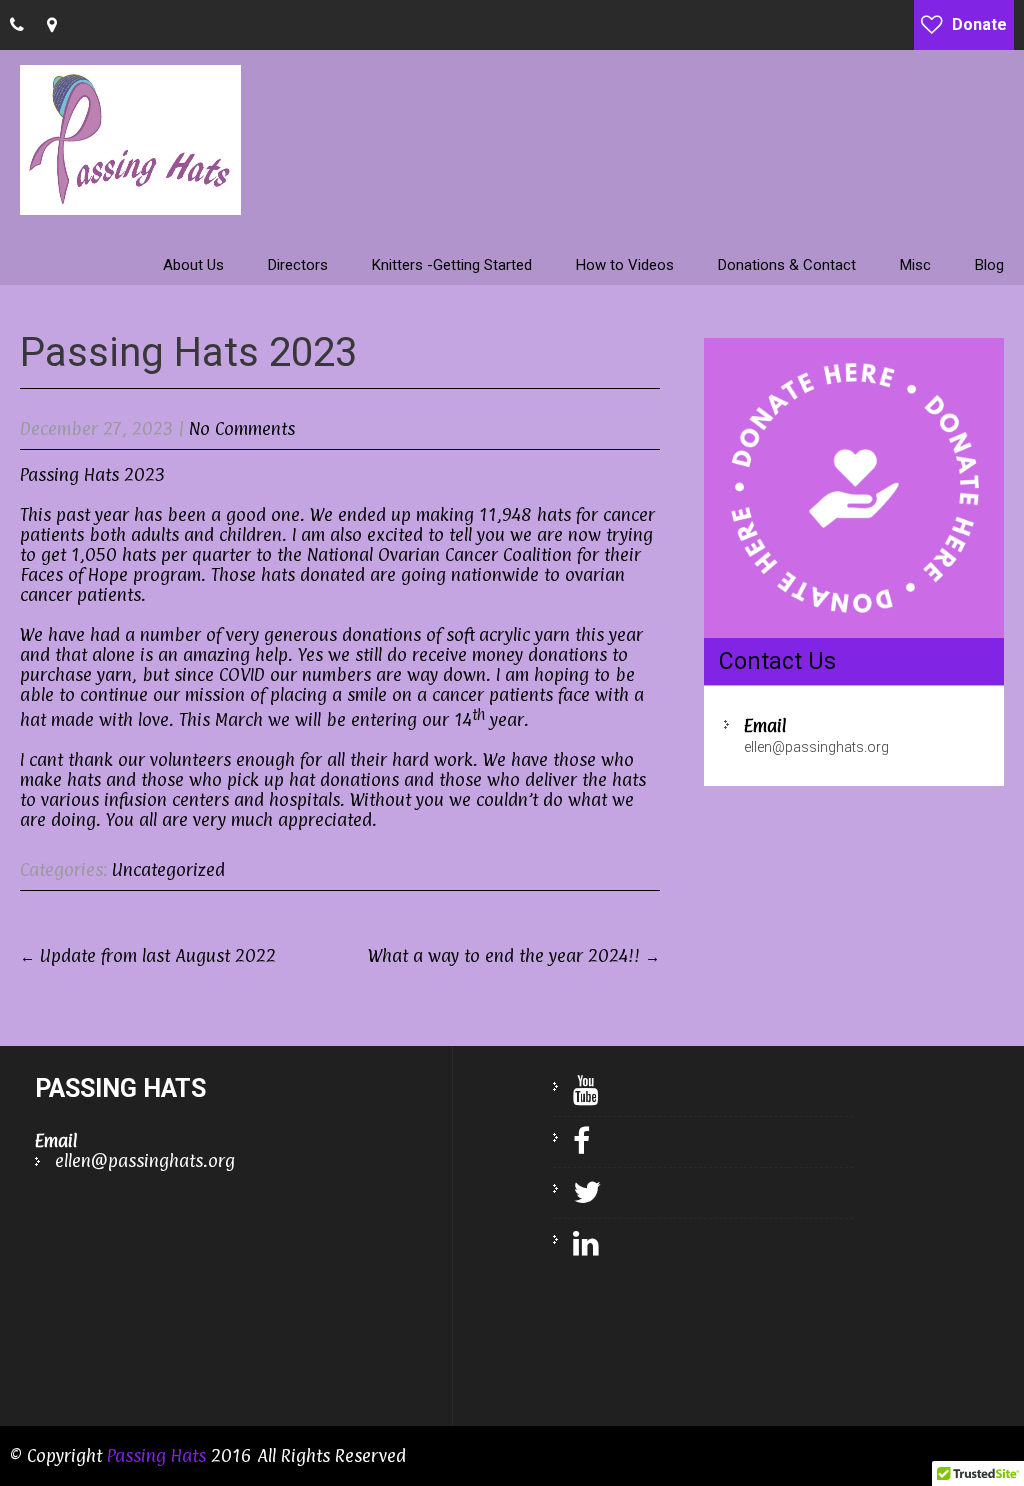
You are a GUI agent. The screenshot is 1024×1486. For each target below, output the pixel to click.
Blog (989, 265)
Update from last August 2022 (148, 955)
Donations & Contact (787, 265)
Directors (298, 265)
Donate (979, 24)
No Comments (242, 428)
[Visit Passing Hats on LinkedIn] (576, 1244)
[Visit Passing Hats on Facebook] (571, 1142)
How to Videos (625, 265)
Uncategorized (168, 869)
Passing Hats (156, 1455)
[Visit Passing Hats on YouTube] (576, 1091)
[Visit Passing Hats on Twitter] (577, 1193)
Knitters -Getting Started (452, 265)
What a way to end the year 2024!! (514, 955)
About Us (193, 265)
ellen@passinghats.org (816, 747)
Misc (915, 265)
